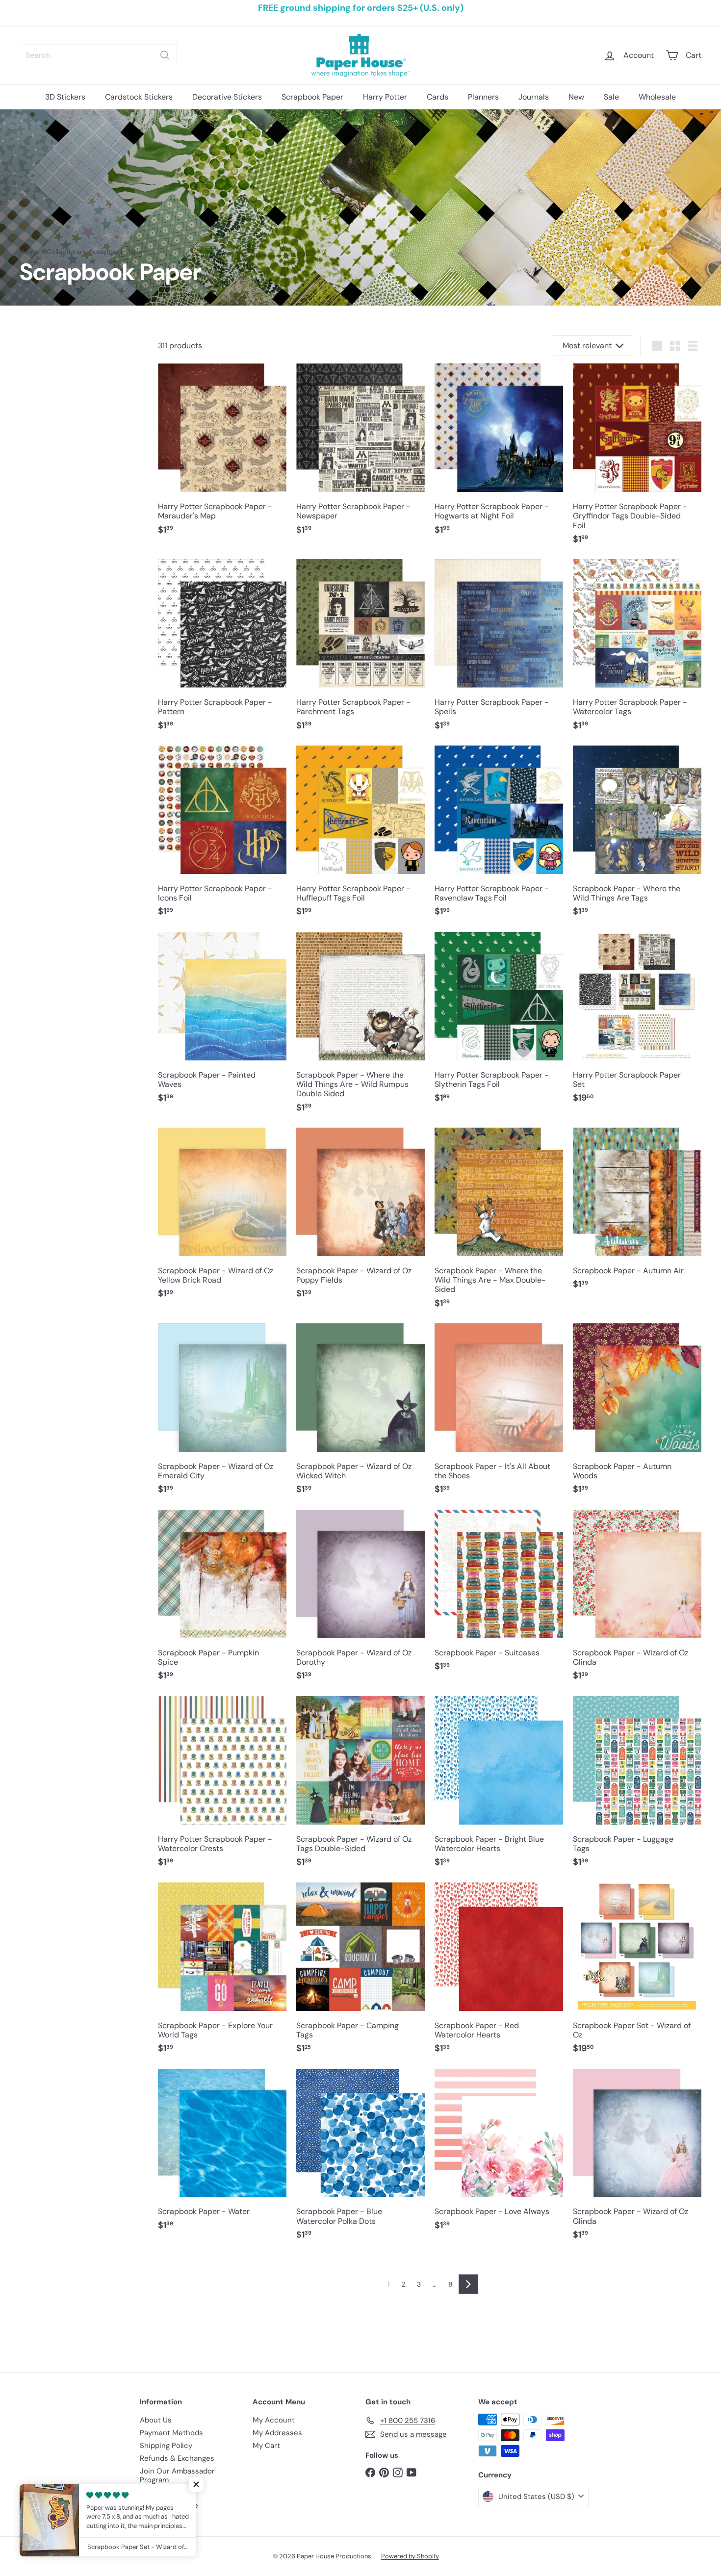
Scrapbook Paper (312, 97)
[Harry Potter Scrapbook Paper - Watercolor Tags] (637, 650)
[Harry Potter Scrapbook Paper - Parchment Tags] (360, 650)
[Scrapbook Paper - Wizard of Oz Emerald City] (222, 1414)
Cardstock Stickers (139, 97)
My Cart (266, 2446)
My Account (274, 2420)
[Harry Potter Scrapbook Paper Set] (637, 1023)
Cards (438, 97)
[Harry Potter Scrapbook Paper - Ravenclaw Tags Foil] (499, 836)
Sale (611, 97)
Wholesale (657, 97)
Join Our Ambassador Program (177, 2475)
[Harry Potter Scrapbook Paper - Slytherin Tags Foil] (499, 1023)
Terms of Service (169, 2505)
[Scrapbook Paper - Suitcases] (499, 1596)
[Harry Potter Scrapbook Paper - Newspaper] (360, 454)
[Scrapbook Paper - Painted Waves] (222, 1023)
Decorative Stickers (227, 97)
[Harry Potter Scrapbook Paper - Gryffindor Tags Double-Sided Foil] (637, 459)
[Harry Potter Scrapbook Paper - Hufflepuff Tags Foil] (360, 836)
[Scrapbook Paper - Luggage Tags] (637, 1787)
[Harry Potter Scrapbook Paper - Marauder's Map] (222, 454)
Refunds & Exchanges (177, 2458)
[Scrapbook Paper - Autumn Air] (637, 1214)
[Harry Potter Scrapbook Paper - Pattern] (222, 650)
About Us (156, 2420)
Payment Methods (171, 2433)
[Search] (165, 55)
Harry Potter (385, 97)
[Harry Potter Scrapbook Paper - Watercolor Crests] (222, 1787)
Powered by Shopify (410, 2556)
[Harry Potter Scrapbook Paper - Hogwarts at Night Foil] (499, 454)
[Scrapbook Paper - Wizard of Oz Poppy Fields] (360, 1218)
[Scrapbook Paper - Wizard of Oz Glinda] (637, 1600)
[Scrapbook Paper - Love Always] (499, 2155)
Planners (483, 97)
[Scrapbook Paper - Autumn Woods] (637, 1414)
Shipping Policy (166, 2446)
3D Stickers (65, 97)
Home (29, 252)
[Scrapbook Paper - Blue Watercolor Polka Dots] (360, 2160)
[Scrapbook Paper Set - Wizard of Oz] (637, 1973)
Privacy (153, 2493)
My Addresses (277, 2433)
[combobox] (98, 55)
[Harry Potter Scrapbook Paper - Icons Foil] (222, 836)
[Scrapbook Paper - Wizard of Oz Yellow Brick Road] (222, 1218)
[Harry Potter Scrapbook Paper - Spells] (499, 650)
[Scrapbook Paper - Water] (222, 2155)
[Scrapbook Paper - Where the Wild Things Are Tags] (637, 836)
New (576, 97)
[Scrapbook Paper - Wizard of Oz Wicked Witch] (360, 1414)
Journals (534, 97)
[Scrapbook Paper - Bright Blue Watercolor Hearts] (499, 1787)
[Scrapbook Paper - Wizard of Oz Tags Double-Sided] (360, 1787)
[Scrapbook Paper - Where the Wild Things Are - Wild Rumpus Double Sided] (360, 1027)
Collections (64, 252)
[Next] (468, 2284)
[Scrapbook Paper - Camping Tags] (360, 1973)
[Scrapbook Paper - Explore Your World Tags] (222, 1973)
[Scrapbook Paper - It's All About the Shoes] (499, 1414)
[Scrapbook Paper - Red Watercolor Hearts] (499, 1973)
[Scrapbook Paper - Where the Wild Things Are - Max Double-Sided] (499, 1223)
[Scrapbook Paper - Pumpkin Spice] (222, 1600)
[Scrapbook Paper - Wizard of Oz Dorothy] (360, 1600)
